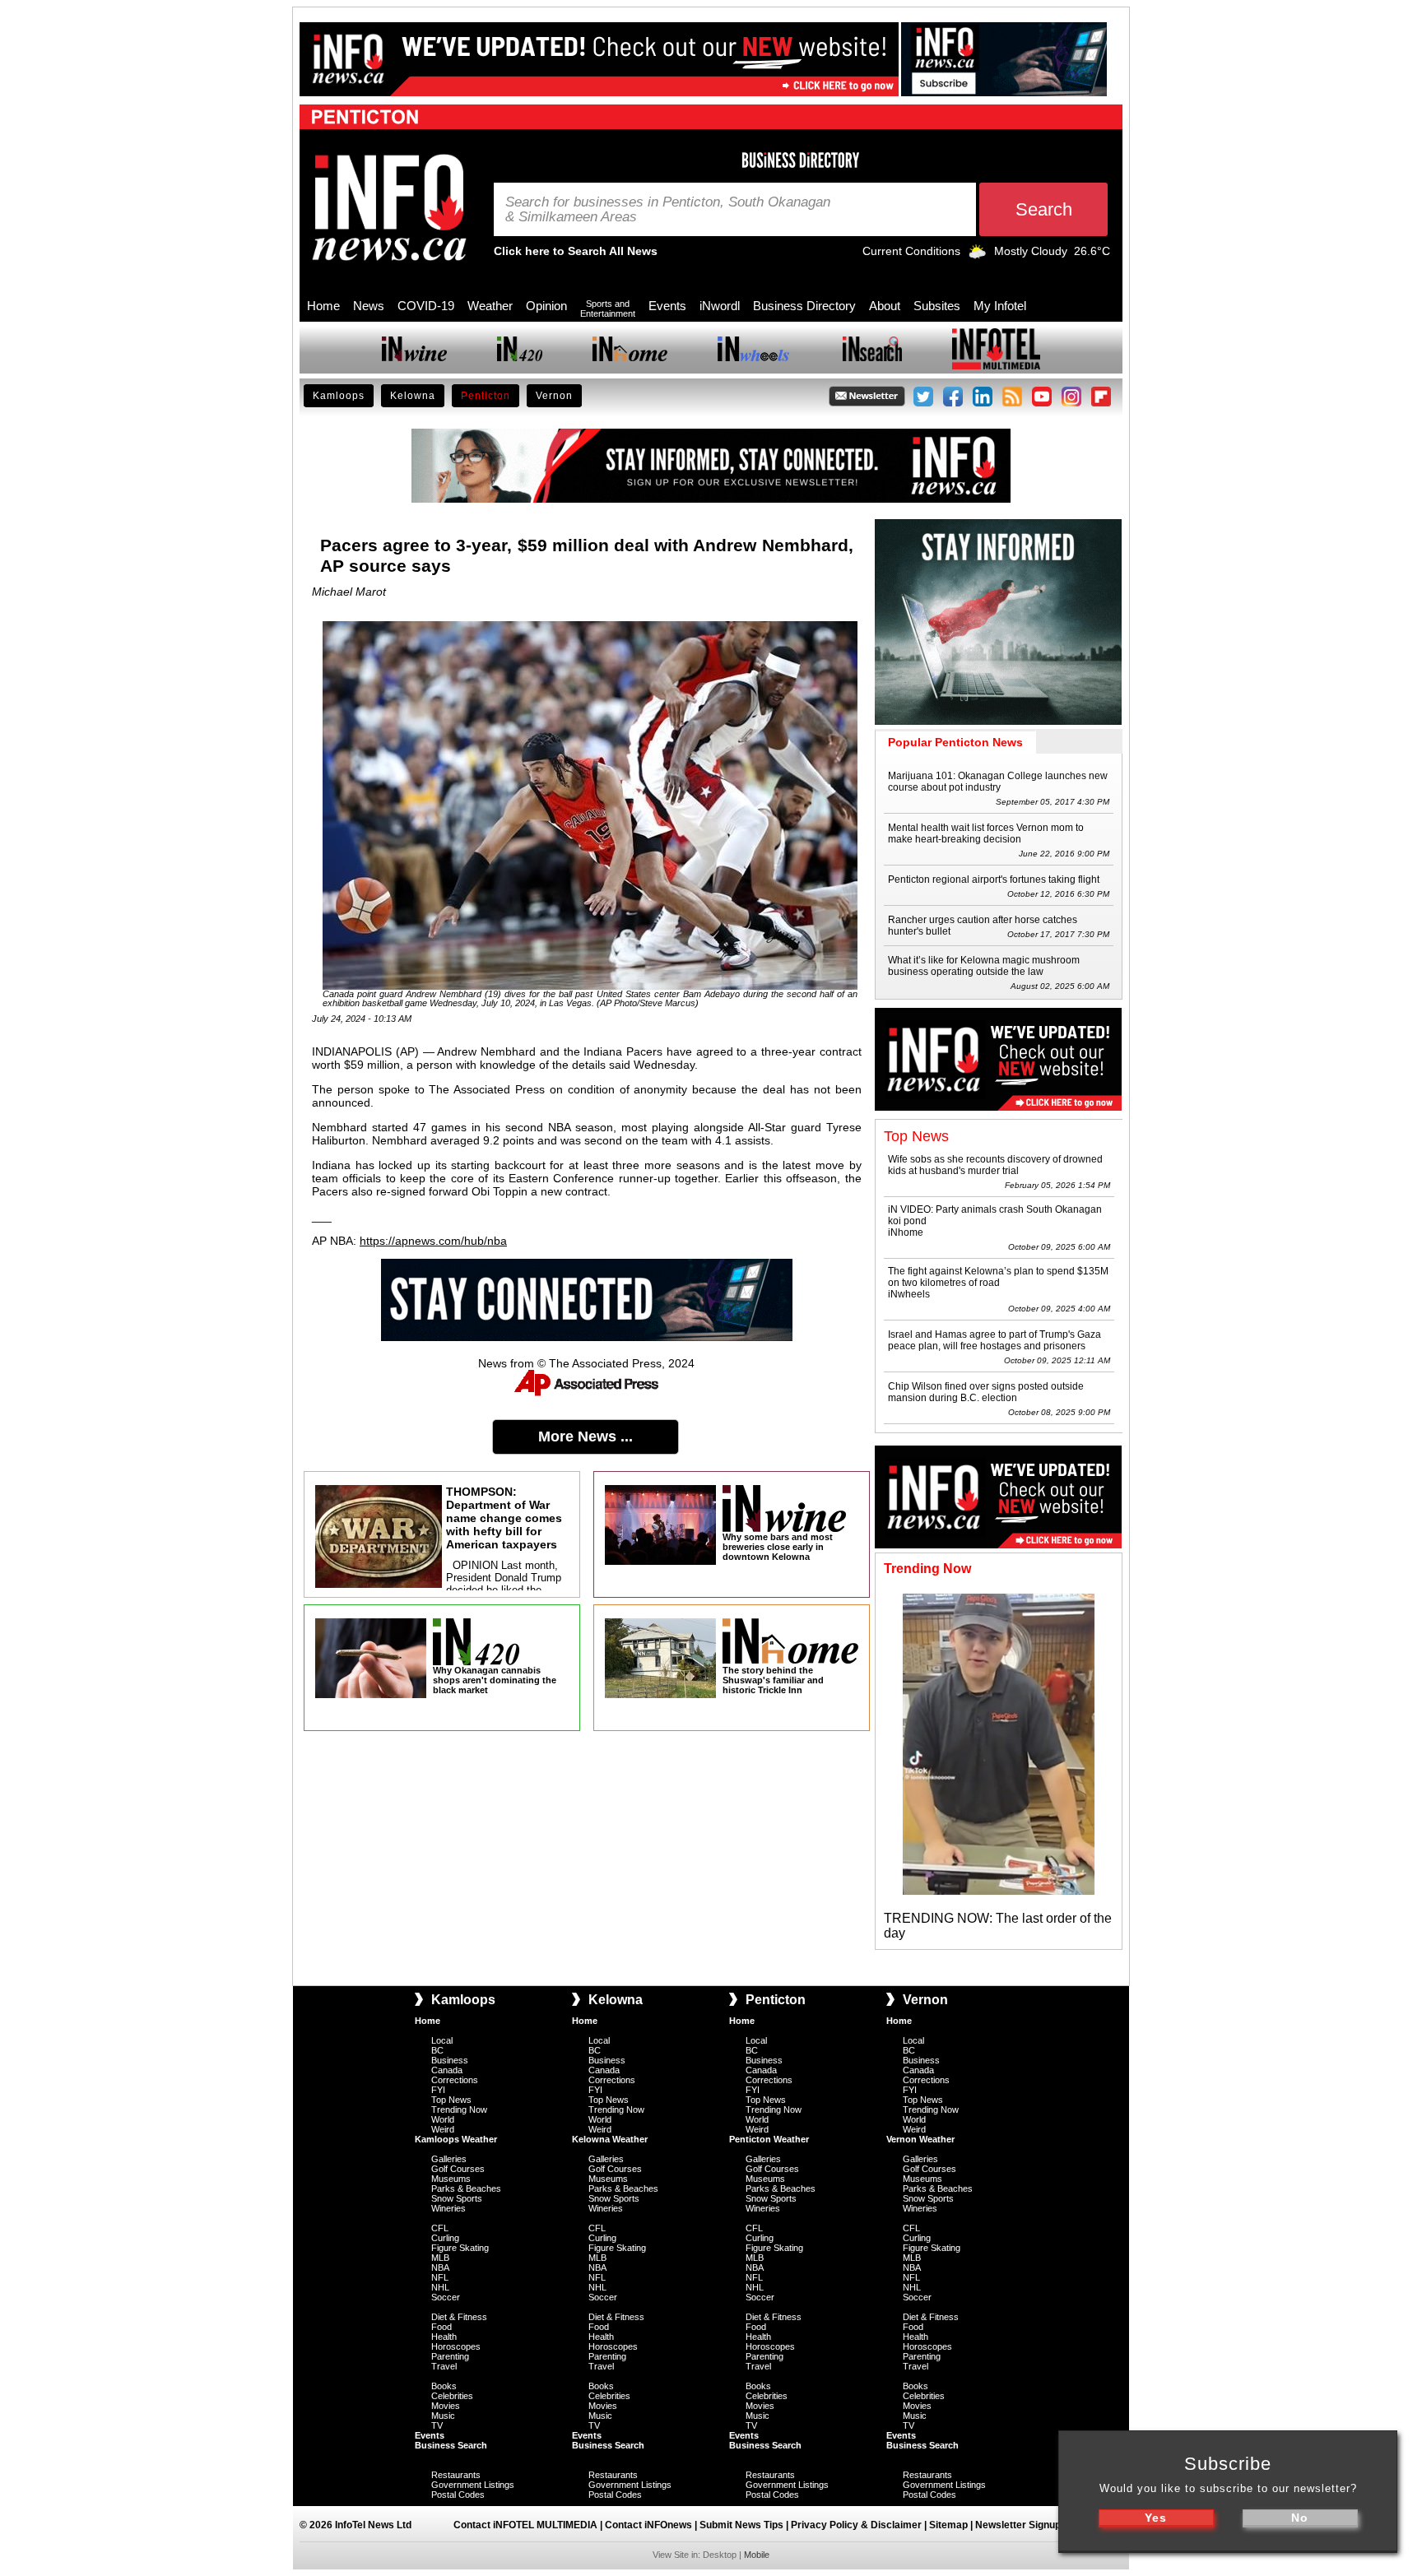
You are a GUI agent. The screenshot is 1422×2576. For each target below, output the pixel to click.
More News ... (586, 1437)
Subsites (937, 306)
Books (444, 2386)
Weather (490, 306)
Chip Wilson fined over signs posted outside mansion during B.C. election (986, 1392)
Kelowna (413, 396)
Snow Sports (457, 2198)
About (885, 306)
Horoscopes (456, 2346)
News (369, 306)
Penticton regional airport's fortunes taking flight (994, 880)
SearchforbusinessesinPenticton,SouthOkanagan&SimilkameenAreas (668, 210)
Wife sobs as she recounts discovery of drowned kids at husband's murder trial (995, 1165)
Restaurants (456, 2475)
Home (323, 306)
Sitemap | (952, 2525)
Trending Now (459, 2110)
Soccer (446, 2297)
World (443, 2119)
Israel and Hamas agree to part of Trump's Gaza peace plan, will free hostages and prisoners (994, 1340)
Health (444, 2337)
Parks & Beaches (466, 2188)
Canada (447, 2070)
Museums (451, 2179)
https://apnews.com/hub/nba (433, 1241)
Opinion (546, 306)
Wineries (448, 2208)
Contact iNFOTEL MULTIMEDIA (525, 2525)
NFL (440, 2277)
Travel (444, 2366)
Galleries (449, 2159)
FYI (438, 2090)
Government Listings (473, 2485)
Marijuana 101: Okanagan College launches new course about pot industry (998, 782)
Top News (451, 2100)
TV (437, 2425)
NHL (440, 2287)
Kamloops (339, 396)
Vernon (554, 396)
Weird (443, 2129)
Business (450, 2060)
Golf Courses (458, 2169)
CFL (440, 2228)
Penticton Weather (769, 2139)
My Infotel (1000, 306)
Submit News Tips (741, 2525)
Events (667, 306)
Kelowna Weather (610, 2139)
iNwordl (720, 306)
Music (443, 2416)
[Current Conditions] (977, 255)
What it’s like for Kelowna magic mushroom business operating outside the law (984, 966)
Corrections (455, 2080)
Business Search (451, 2445)
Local (442, 2040)
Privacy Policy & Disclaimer (856, 2525)
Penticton (486, 396)
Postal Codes (458, 2495)
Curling (445, 2238)
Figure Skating (460, 2248)
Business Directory (804, 306)
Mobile (757, 2555)
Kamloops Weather (456, 2139)
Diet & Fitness (459, 2317)
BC (437, 2050)
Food (441, 2327)
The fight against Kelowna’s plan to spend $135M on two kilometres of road (998, 1277)
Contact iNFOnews (648, 2525)
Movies (446, 2406)
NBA (440, 2267)
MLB (440, 2258)
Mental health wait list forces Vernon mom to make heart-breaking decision (986, 833)
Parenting (450, 2356)
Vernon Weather (920, 2139)
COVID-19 (426, 306)
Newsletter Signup (1018, 2525)
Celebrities (452, 2396)
